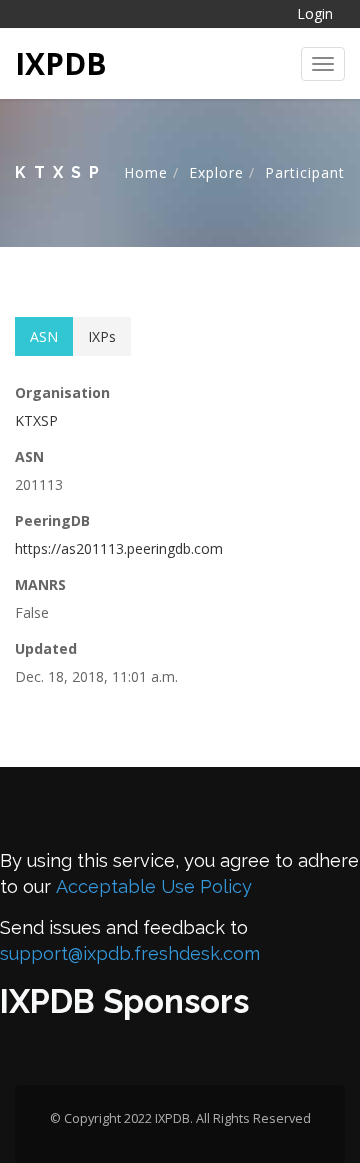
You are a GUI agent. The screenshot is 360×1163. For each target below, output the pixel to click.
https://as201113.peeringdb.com (119, 548)
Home (146, 172)
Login (315, 13)
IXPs (102, 336)
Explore (216, 172)
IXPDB (61, 63)
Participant (305, 172)
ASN (44, 336)
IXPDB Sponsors (124, 1001)
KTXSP (36, 420)
